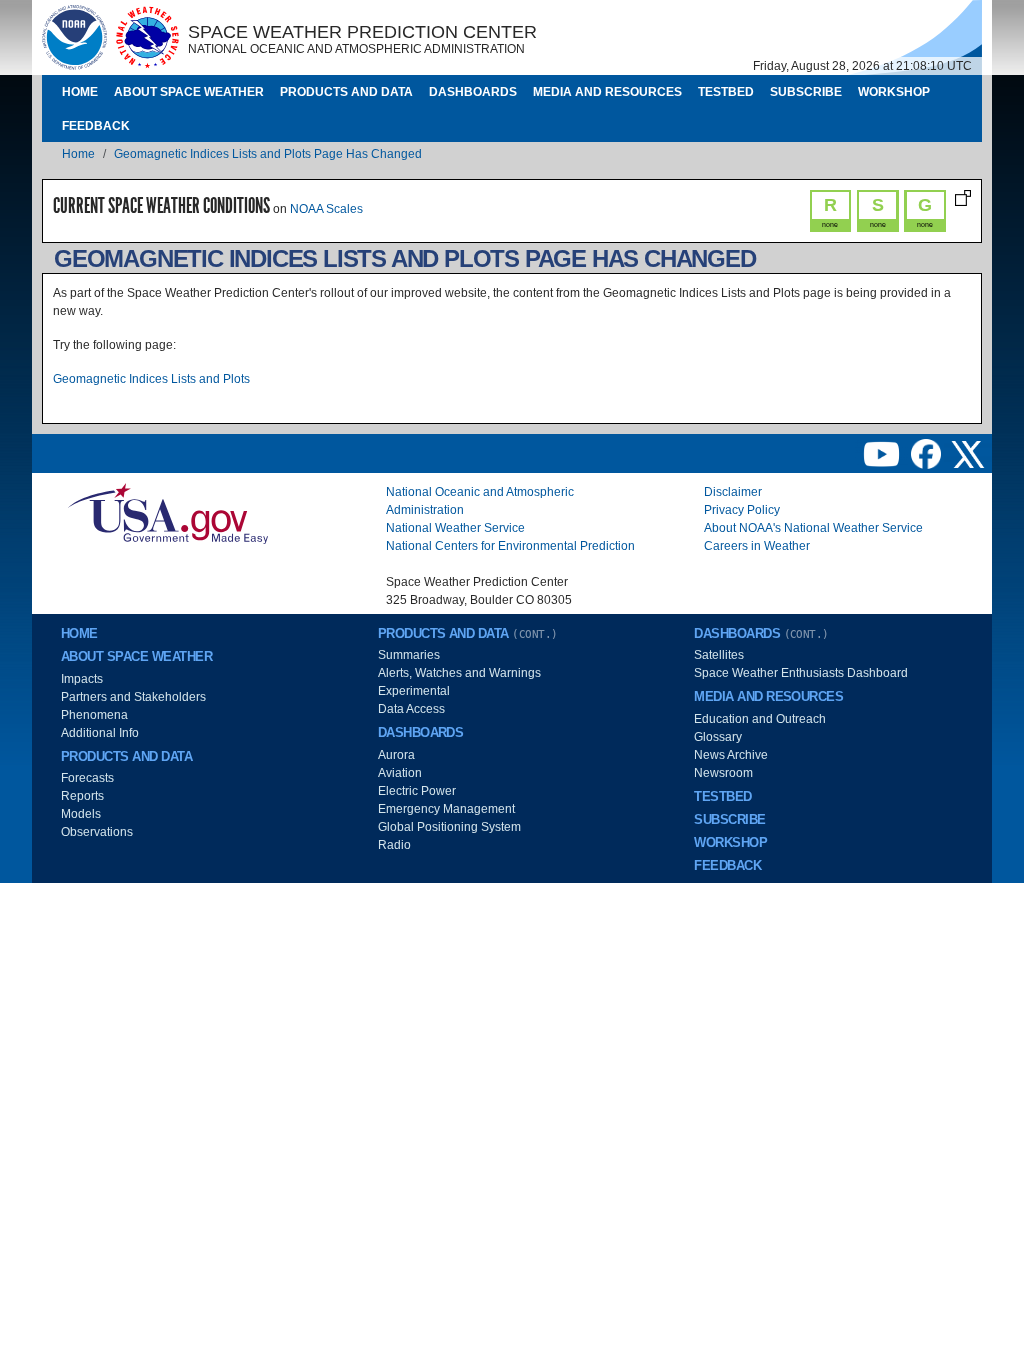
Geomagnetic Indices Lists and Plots (151, 379)
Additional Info (100, 733)
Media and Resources (607, 92)
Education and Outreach (760, 719)
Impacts (82, 679)
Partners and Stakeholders (133, 697)
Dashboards (473, 92)
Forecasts (87, 778)
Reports (82, 796)
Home (80, 92)
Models (81, 814)
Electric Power (417, 791)
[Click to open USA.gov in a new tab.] (168, 513)
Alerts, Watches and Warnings (459, 673)
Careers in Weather (757, 546)
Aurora (396, 755)
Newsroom (723, 773)
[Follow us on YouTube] (883, 453)
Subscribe (806, 92)
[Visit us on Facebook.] (927, 453)
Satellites (719, 655)
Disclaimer (733, 492)
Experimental (414, 691)
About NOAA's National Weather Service (813, 528)
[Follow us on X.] (968, 453)
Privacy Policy (742, 510)
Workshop (894, 92)
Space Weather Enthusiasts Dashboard (801, 673)
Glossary (718, 737)
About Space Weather (189, 92)
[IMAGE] (74, 37)
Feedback (96, 126)
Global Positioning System (449, 827)
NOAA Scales (326, 209)
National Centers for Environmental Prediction (510, 546)
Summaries (409, 655)
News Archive (731, 755)
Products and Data (346, 92)
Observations (97, 832)
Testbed (726, 92)
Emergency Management (446, 809)
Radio (394, 845)
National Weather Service (455, 528)
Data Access (411, 709)
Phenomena (94, 715)
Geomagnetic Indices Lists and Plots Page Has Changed (268, 154)
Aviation (400, 773)
